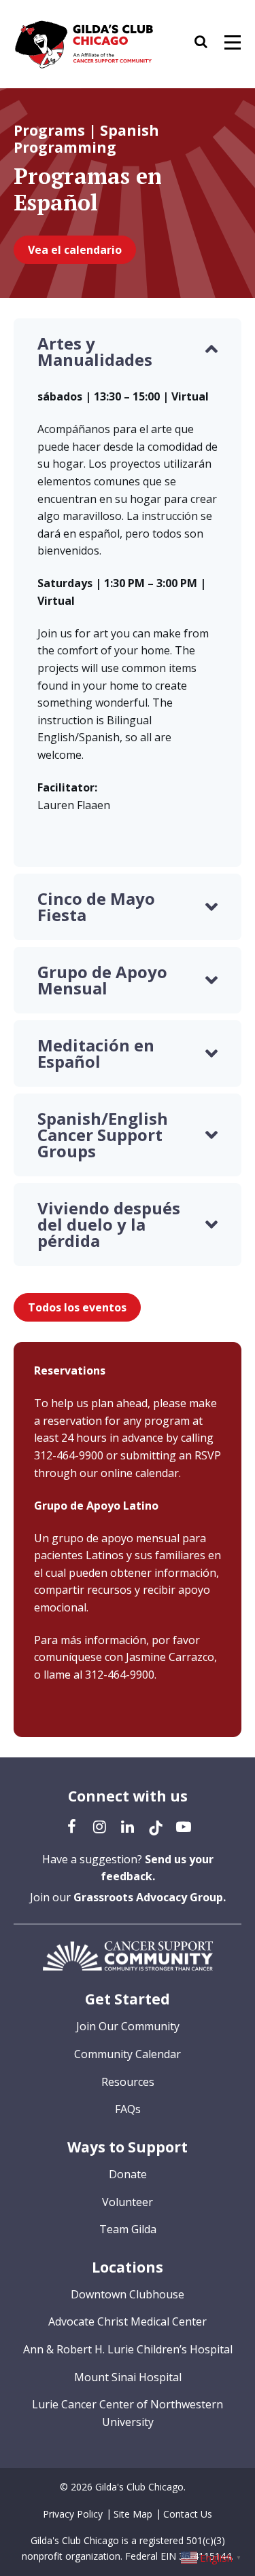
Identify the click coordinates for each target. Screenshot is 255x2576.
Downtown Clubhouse (128, 2294)
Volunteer (128, 2202)
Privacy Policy (73, 2514)
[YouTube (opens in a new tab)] (184, 1826)
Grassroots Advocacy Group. (150, 1897)
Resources (128, 2082)
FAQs (128, 2109)
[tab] (128, 352)
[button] (208, 44)
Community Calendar (128, 2054)
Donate (128, 2174)
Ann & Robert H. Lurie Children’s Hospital (128, 2349)
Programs (49, 130)
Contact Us (188, 2514)
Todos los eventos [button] (77, 1307)
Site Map (133, 2514)
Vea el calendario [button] (75, 250)
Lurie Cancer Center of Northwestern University (128, 2413)
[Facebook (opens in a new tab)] (72, 1826)
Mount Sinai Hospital (128, 2377)
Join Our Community (128, 2026)
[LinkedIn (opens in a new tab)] (128, 1826)
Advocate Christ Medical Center (128, 2321)
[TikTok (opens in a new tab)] (156, 1826)
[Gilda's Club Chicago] (84, 44)
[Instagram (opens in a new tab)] (100, 1826)
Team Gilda (128, 2229)
